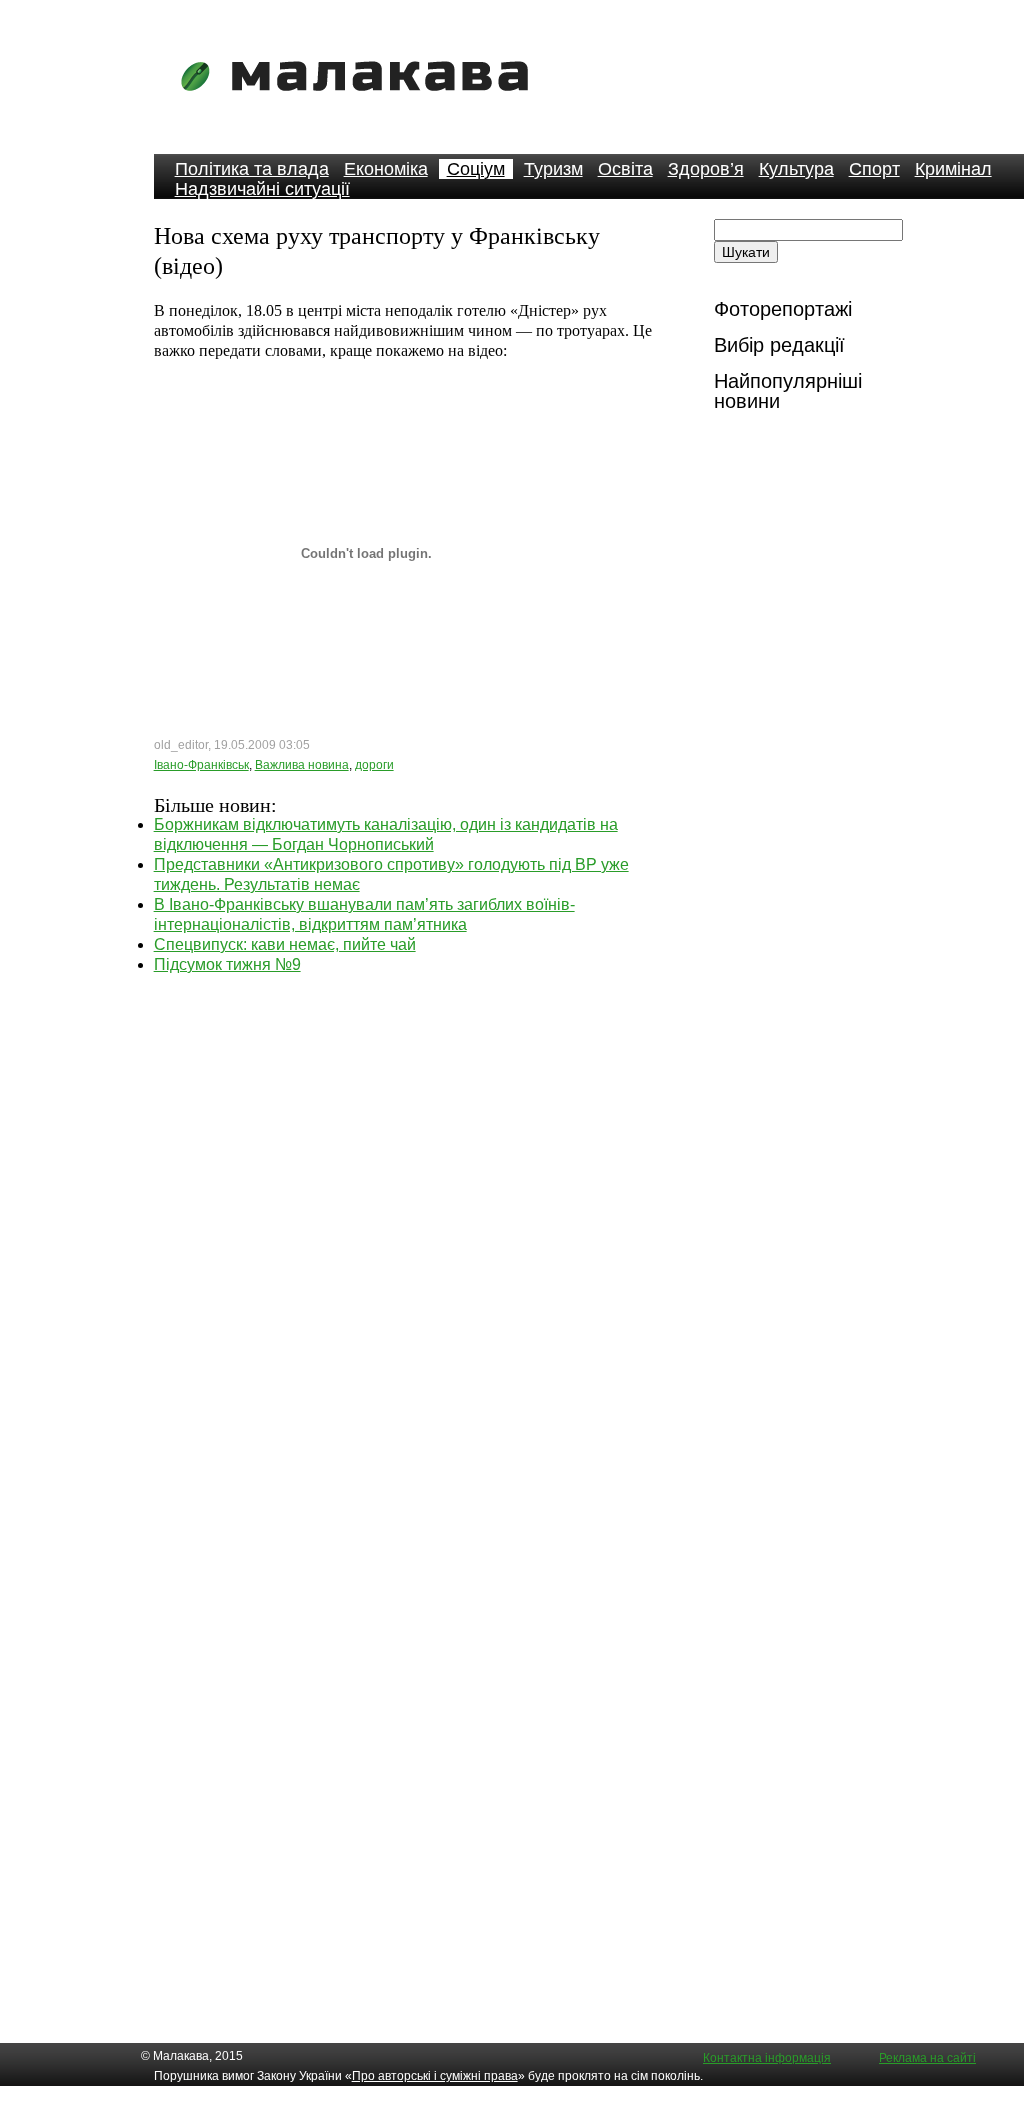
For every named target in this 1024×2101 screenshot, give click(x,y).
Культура (796, 169)
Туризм (553, 169)
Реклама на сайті (927, 2058)
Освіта (625, 169)
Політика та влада (252, 169)
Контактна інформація (767, 2058)
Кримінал (953, 169)
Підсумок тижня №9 (227, 964)
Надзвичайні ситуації (262, 189)
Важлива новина (302, 765)
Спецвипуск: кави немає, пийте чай (285, 944)
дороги (374, 765)
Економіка (386, 169)
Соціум (476, 169)
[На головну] (361, 104)
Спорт (874, 169)
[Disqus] (410, 1225)
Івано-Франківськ (201, 765)
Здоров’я (706, 169)
